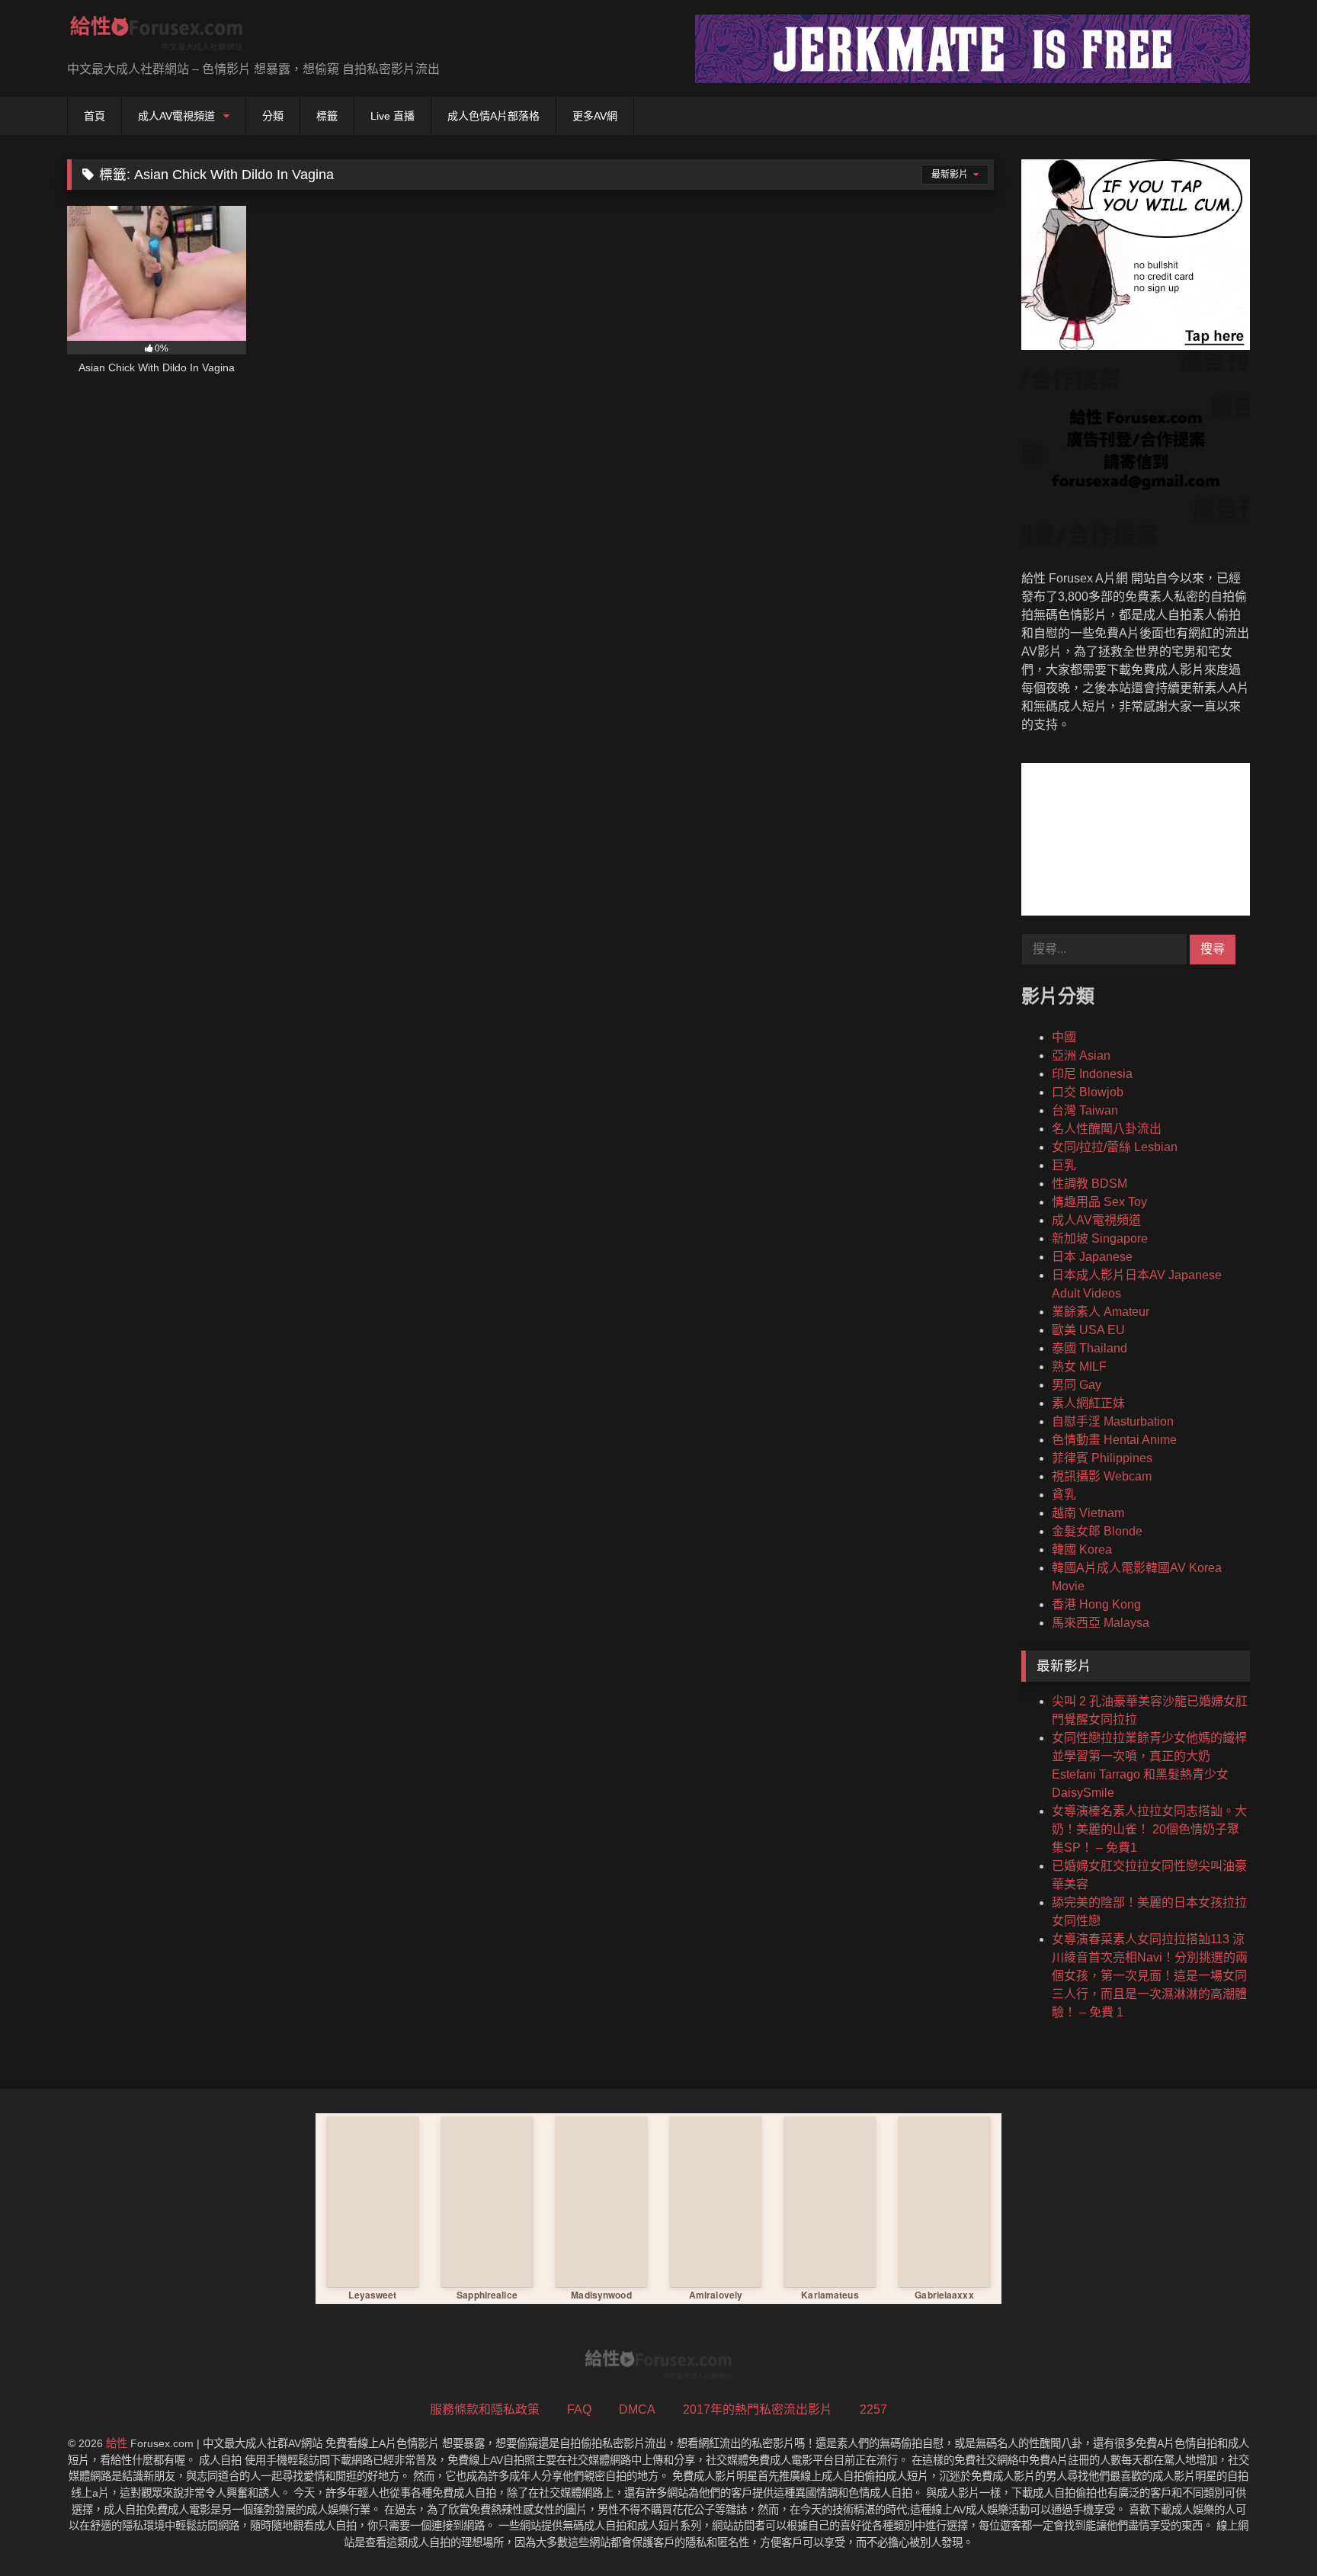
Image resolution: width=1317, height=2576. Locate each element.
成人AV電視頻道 (176, 116)
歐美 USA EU (1088, 1330)
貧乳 (1064, 1495)
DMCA (637, 2409)
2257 (873, 2409)
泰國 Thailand (1089, 1348)
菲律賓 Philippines (1102, 1458)
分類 (273, 116)
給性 (117, 2443)
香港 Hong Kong (1096, 1604)
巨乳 (1064, 1165)
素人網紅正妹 (1088, 1403)
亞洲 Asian (1081, 1055)
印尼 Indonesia (1092, 1074)
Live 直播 (393, 116)
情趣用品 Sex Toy (1099, 1202)
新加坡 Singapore (1100, 1238)
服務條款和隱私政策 (485, 2409)
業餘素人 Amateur (1101, 1312)
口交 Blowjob (1088, 1092)
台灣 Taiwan (1085, 1110)
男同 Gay (1077, 1385)
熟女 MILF (1079, 1367)
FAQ (579, 2409)
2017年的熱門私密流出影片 (758, 2409)
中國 (1064, 1037)
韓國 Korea (1082, 1549)
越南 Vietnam (1088, 1513)
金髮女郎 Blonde (1097, 1531)
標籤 (327, 116)
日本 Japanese (1092, 1257)
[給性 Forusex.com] (157, 36)
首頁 (95, 116)
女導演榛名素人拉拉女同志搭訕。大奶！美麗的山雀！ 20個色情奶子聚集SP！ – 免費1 (1149, 1829)
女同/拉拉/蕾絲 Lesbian (1115, 1147)
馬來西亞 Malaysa (1101, 1623)
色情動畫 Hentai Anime (1114, 1440)
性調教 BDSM (1089, 1184)
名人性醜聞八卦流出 (1107, 1129)
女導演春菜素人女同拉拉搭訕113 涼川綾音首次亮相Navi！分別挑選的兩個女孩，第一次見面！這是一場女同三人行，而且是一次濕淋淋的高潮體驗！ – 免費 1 (1150, 1976)
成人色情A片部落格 (493, 116)
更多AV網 (595, 116)
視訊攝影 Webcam (1102, 1476)
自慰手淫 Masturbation (1113, 1421)
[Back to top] (1270, 2531)
